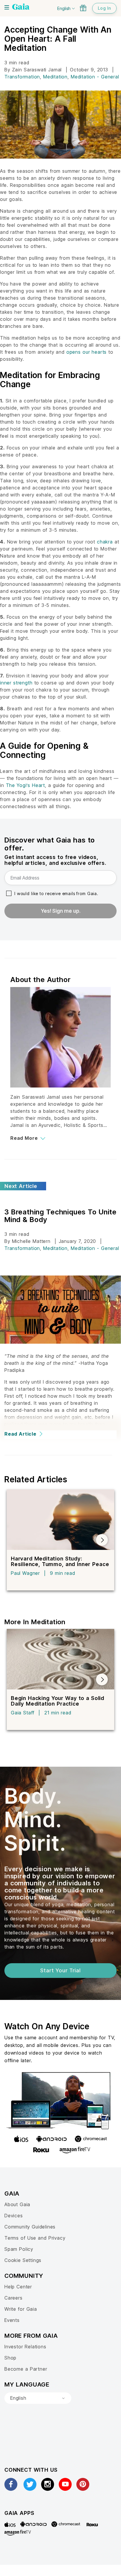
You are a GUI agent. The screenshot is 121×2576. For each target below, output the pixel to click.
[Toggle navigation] (7, 7)
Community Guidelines (30, 2227)
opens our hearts (86, 352)
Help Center (18, 2287)
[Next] (102, 1540)
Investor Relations (25, 2347)
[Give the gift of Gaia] (83, 8)
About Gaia (17, 2204)
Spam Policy (19, 2249)
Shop (10, 2358)
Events (12, 2320)
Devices (14, 2216)
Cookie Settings (23, 2260)
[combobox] (38, 2398)
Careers (14, 2298)
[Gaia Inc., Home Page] (21, 7)
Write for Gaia (21, 2309)
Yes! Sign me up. (61, 911)
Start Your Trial (60, 1970)
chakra (105, 542)
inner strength (16, 683)
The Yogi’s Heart (25, 785)
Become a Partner (26, 2369)
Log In (104, 8)
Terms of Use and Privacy (35, 2238)
